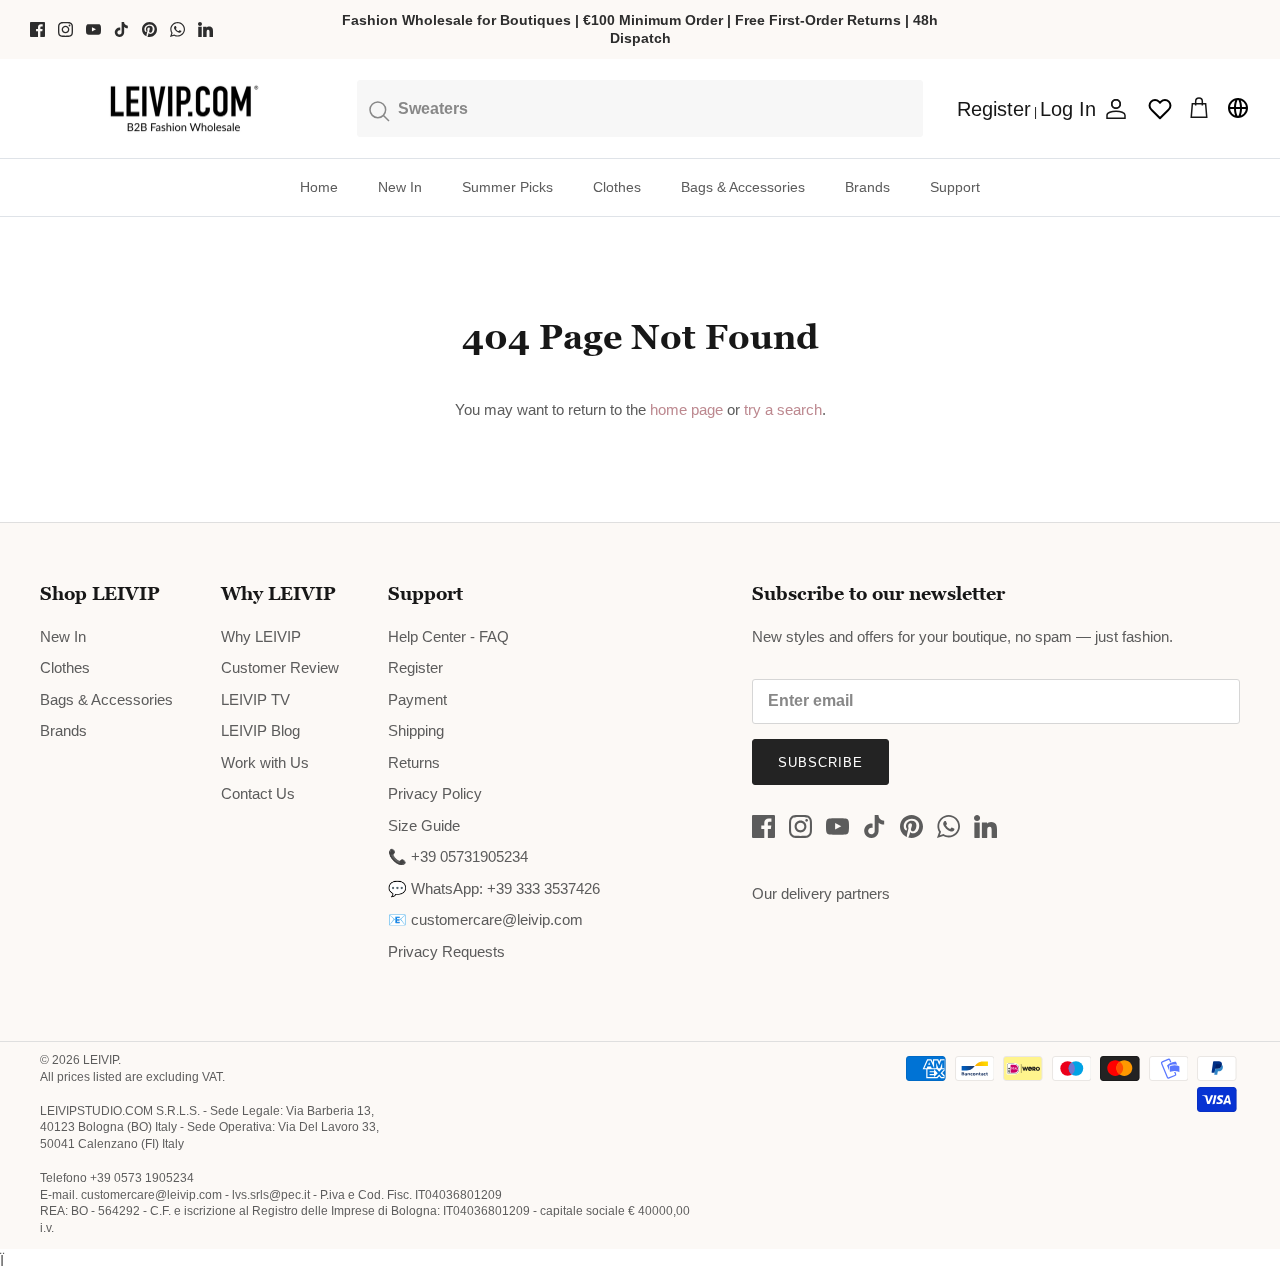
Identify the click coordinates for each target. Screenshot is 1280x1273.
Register (415, 667)
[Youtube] (93, 29)
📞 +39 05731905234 (458, 856)
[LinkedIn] (205, 29)
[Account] (1112, 109)
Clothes (617, 187)
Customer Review (280, 667)
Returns (414, 762)
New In (400, 187)
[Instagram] (65, 29)
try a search (783, 409)
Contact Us (258, 793)
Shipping (416, 730)
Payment (417, 699)
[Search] (640, 108)
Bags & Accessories (743, 187)
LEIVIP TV (255, 699)
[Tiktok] (121, 29)
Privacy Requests (446, 951)
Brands (867, 187)
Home (319, 187)
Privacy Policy (435, 793)
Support (955, 187)
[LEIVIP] (183, 109)
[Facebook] (37, 29)
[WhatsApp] (177, 29)
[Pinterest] (149, 29)
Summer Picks (507, 187)
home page (686, 409)
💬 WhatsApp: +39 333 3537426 (494, 888)
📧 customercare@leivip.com (485, 919)
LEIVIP (100, 1060)
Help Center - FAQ (448, 636)
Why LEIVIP (261, 636)
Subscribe (820, 762)
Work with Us (265, 762)
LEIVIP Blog (260, 730)
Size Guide (424, 825)
